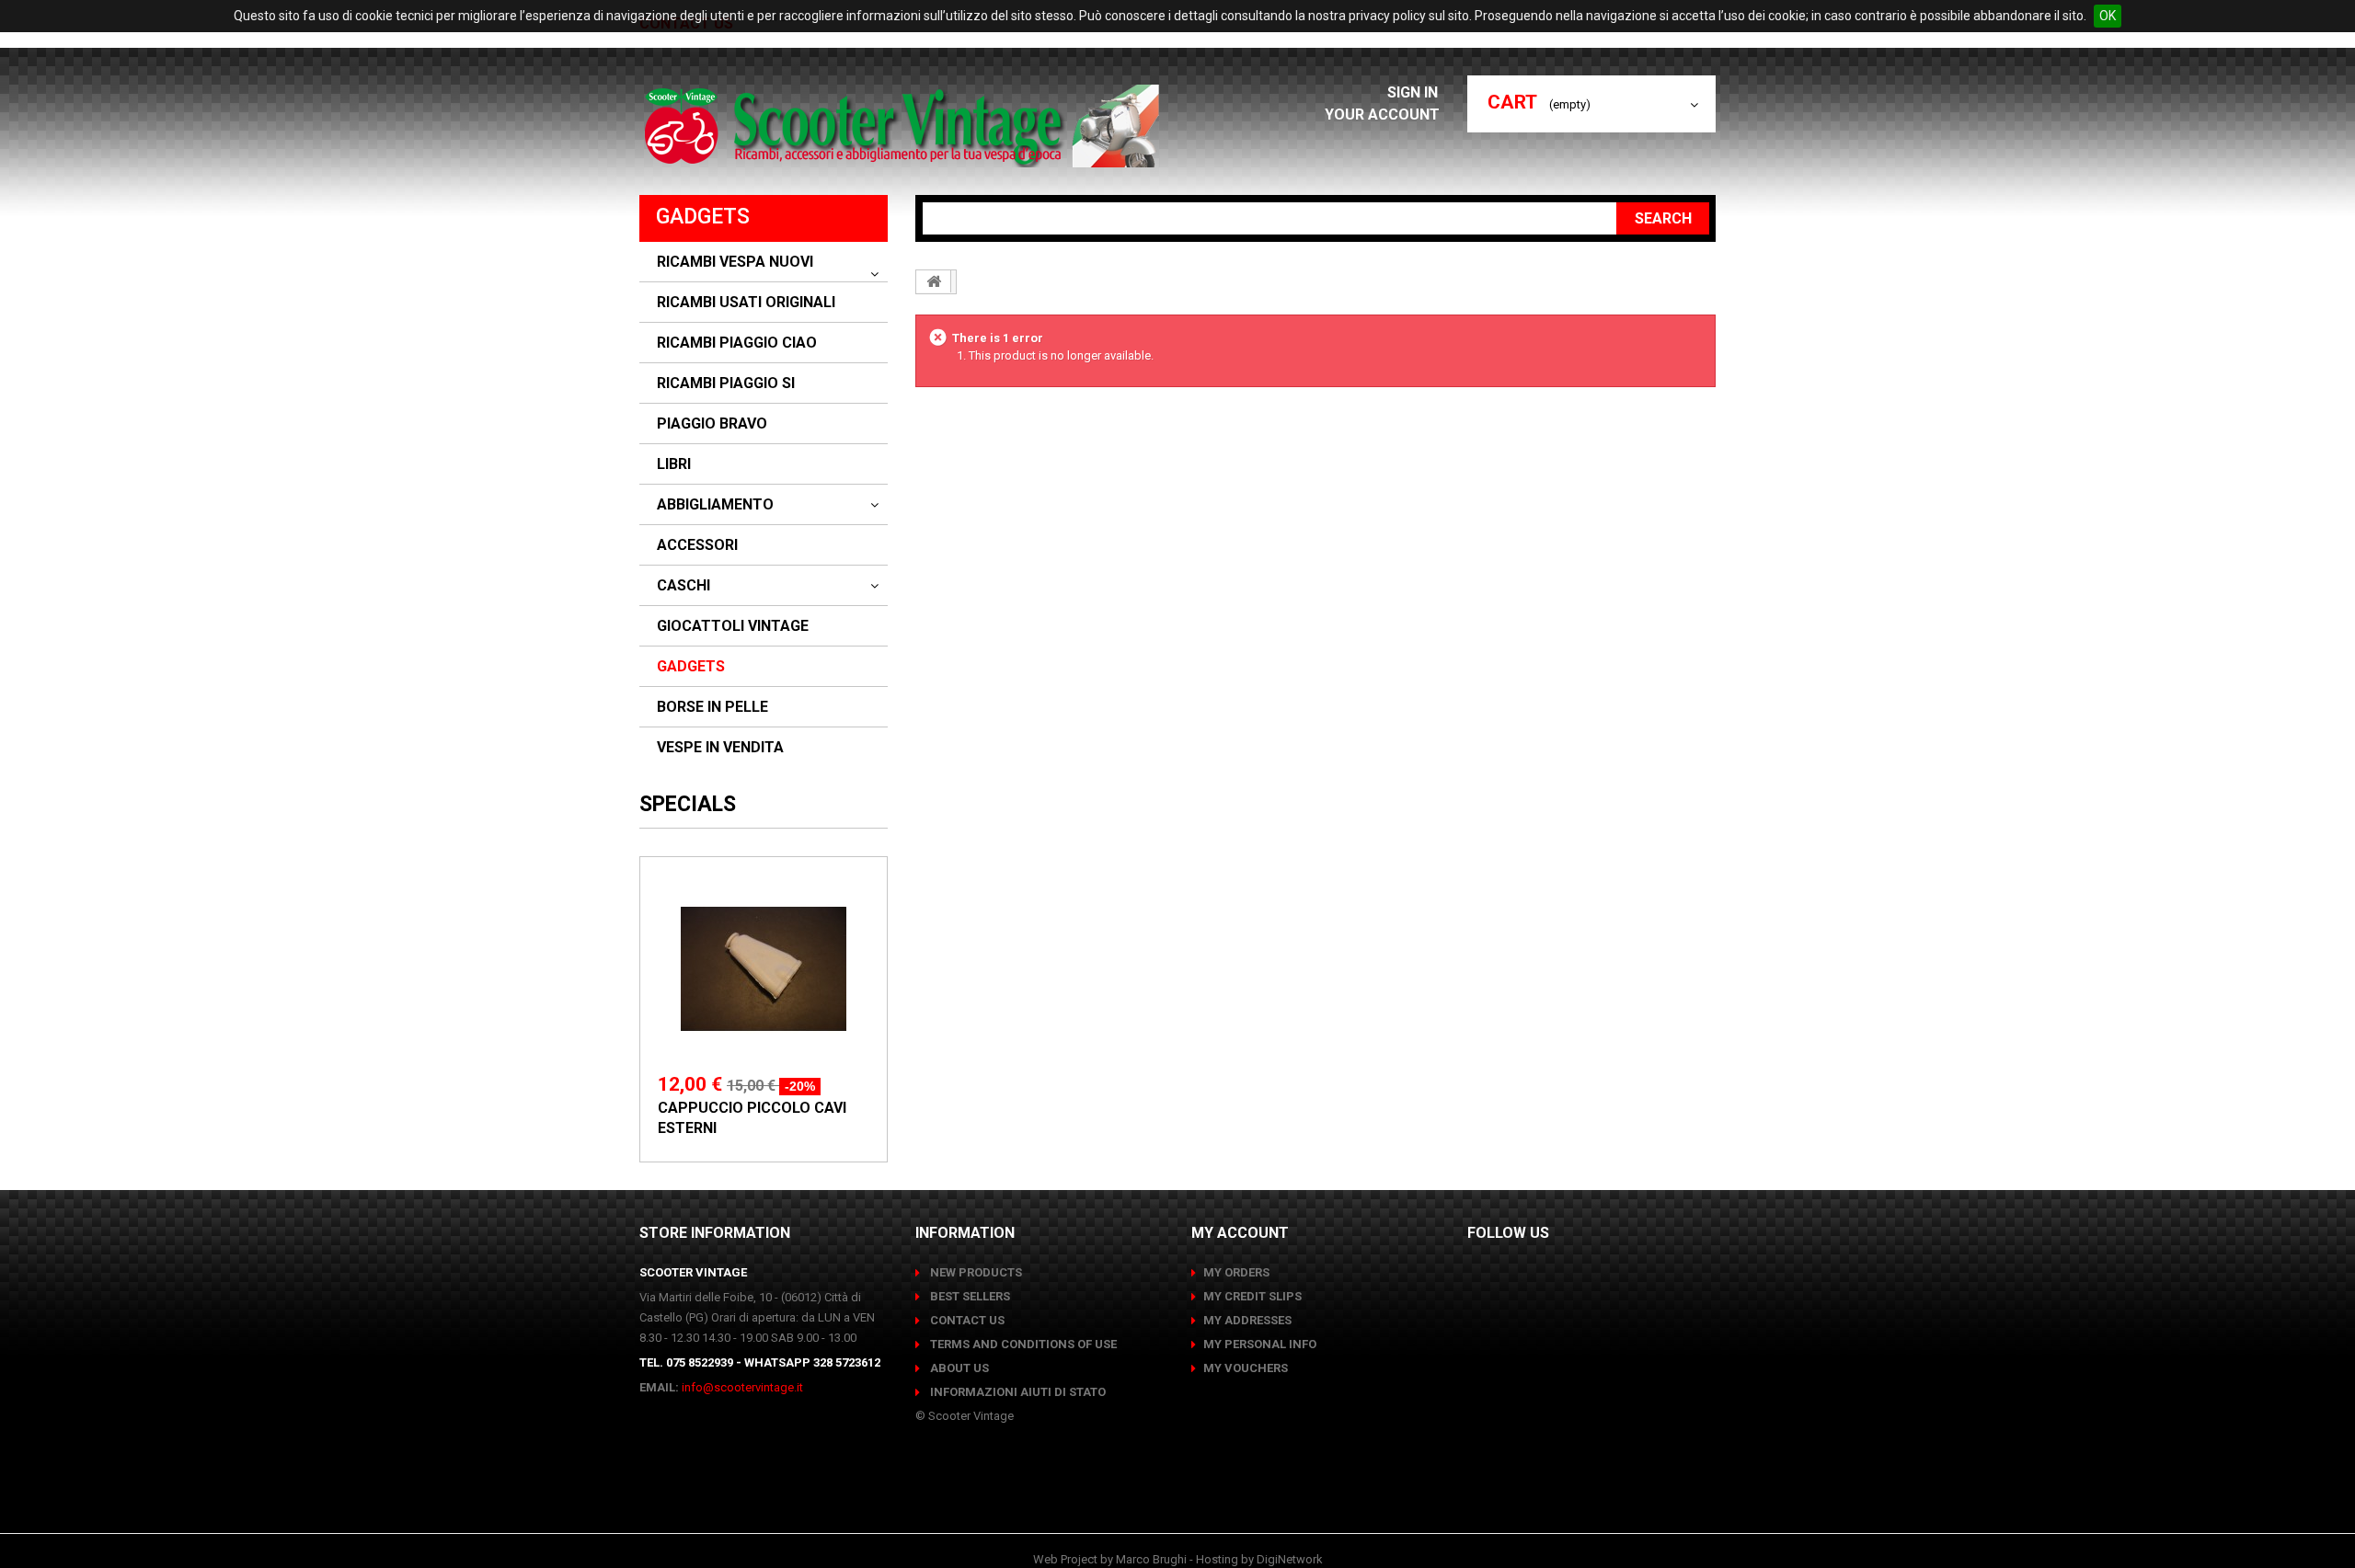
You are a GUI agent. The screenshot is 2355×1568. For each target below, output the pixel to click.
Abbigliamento (715, 505)
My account (1240, 1233)
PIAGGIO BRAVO (712, 424)
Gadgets (691, 667)
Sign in (1414, 92)
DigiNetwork (1290, 1559)
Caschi (684, 586)
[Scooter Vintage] (905, 126)
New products (975, 1272)
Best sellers (969, 1296)
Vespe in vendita (720, 748)
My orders (1236, 1272)
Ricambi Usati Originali (746, 303)
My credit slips (1252, 1296)
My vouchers (1246, 1368)
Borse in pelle (712, 707)
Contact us (966, 1320)
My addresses (1247, 1320)
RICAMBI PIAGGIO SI (726, 383)
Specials (688, 804)
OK (2108, 16)
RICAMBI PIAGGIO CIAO (737, 343)
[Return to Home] (934, 281)
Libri (674, 464)
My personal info (1260, 1344)
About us (958, 1368)
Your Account (1382, 114)
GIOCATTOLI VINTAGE (733, 626)
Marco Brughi (1151, 1559)
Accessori (697, 545)
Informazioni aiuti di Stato (1017, 1392)
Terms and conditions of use (1022, 1344)
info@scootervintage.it (742, 1387)
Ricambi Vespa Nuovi (735, 262)
